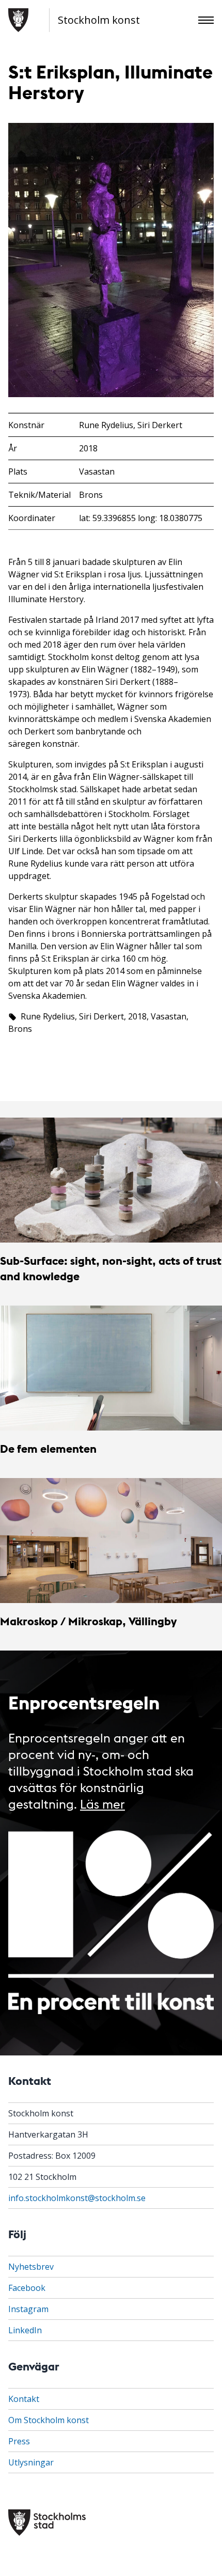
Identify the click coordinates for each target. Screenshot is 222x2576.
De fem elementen (48, 1448)
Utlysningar (31, 2462)
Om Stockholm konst (49, 2420)
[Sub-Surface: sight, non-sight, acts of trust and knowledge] (111, 1180)
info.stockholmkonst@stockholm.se (77, 2198)
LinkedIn (25, 2330)
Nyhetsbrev (31, 2267)
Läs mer (102, 1803)
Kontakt (24, 2399)
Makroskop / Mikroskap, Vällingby (88, 1621)
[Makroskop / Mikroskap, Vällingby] (111, 1541)
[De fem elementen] (111, 1368)
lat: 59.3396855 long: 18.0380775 (141, 518)
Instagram (28, 2309)
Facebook (27, 2288)
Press (19, 2441)
